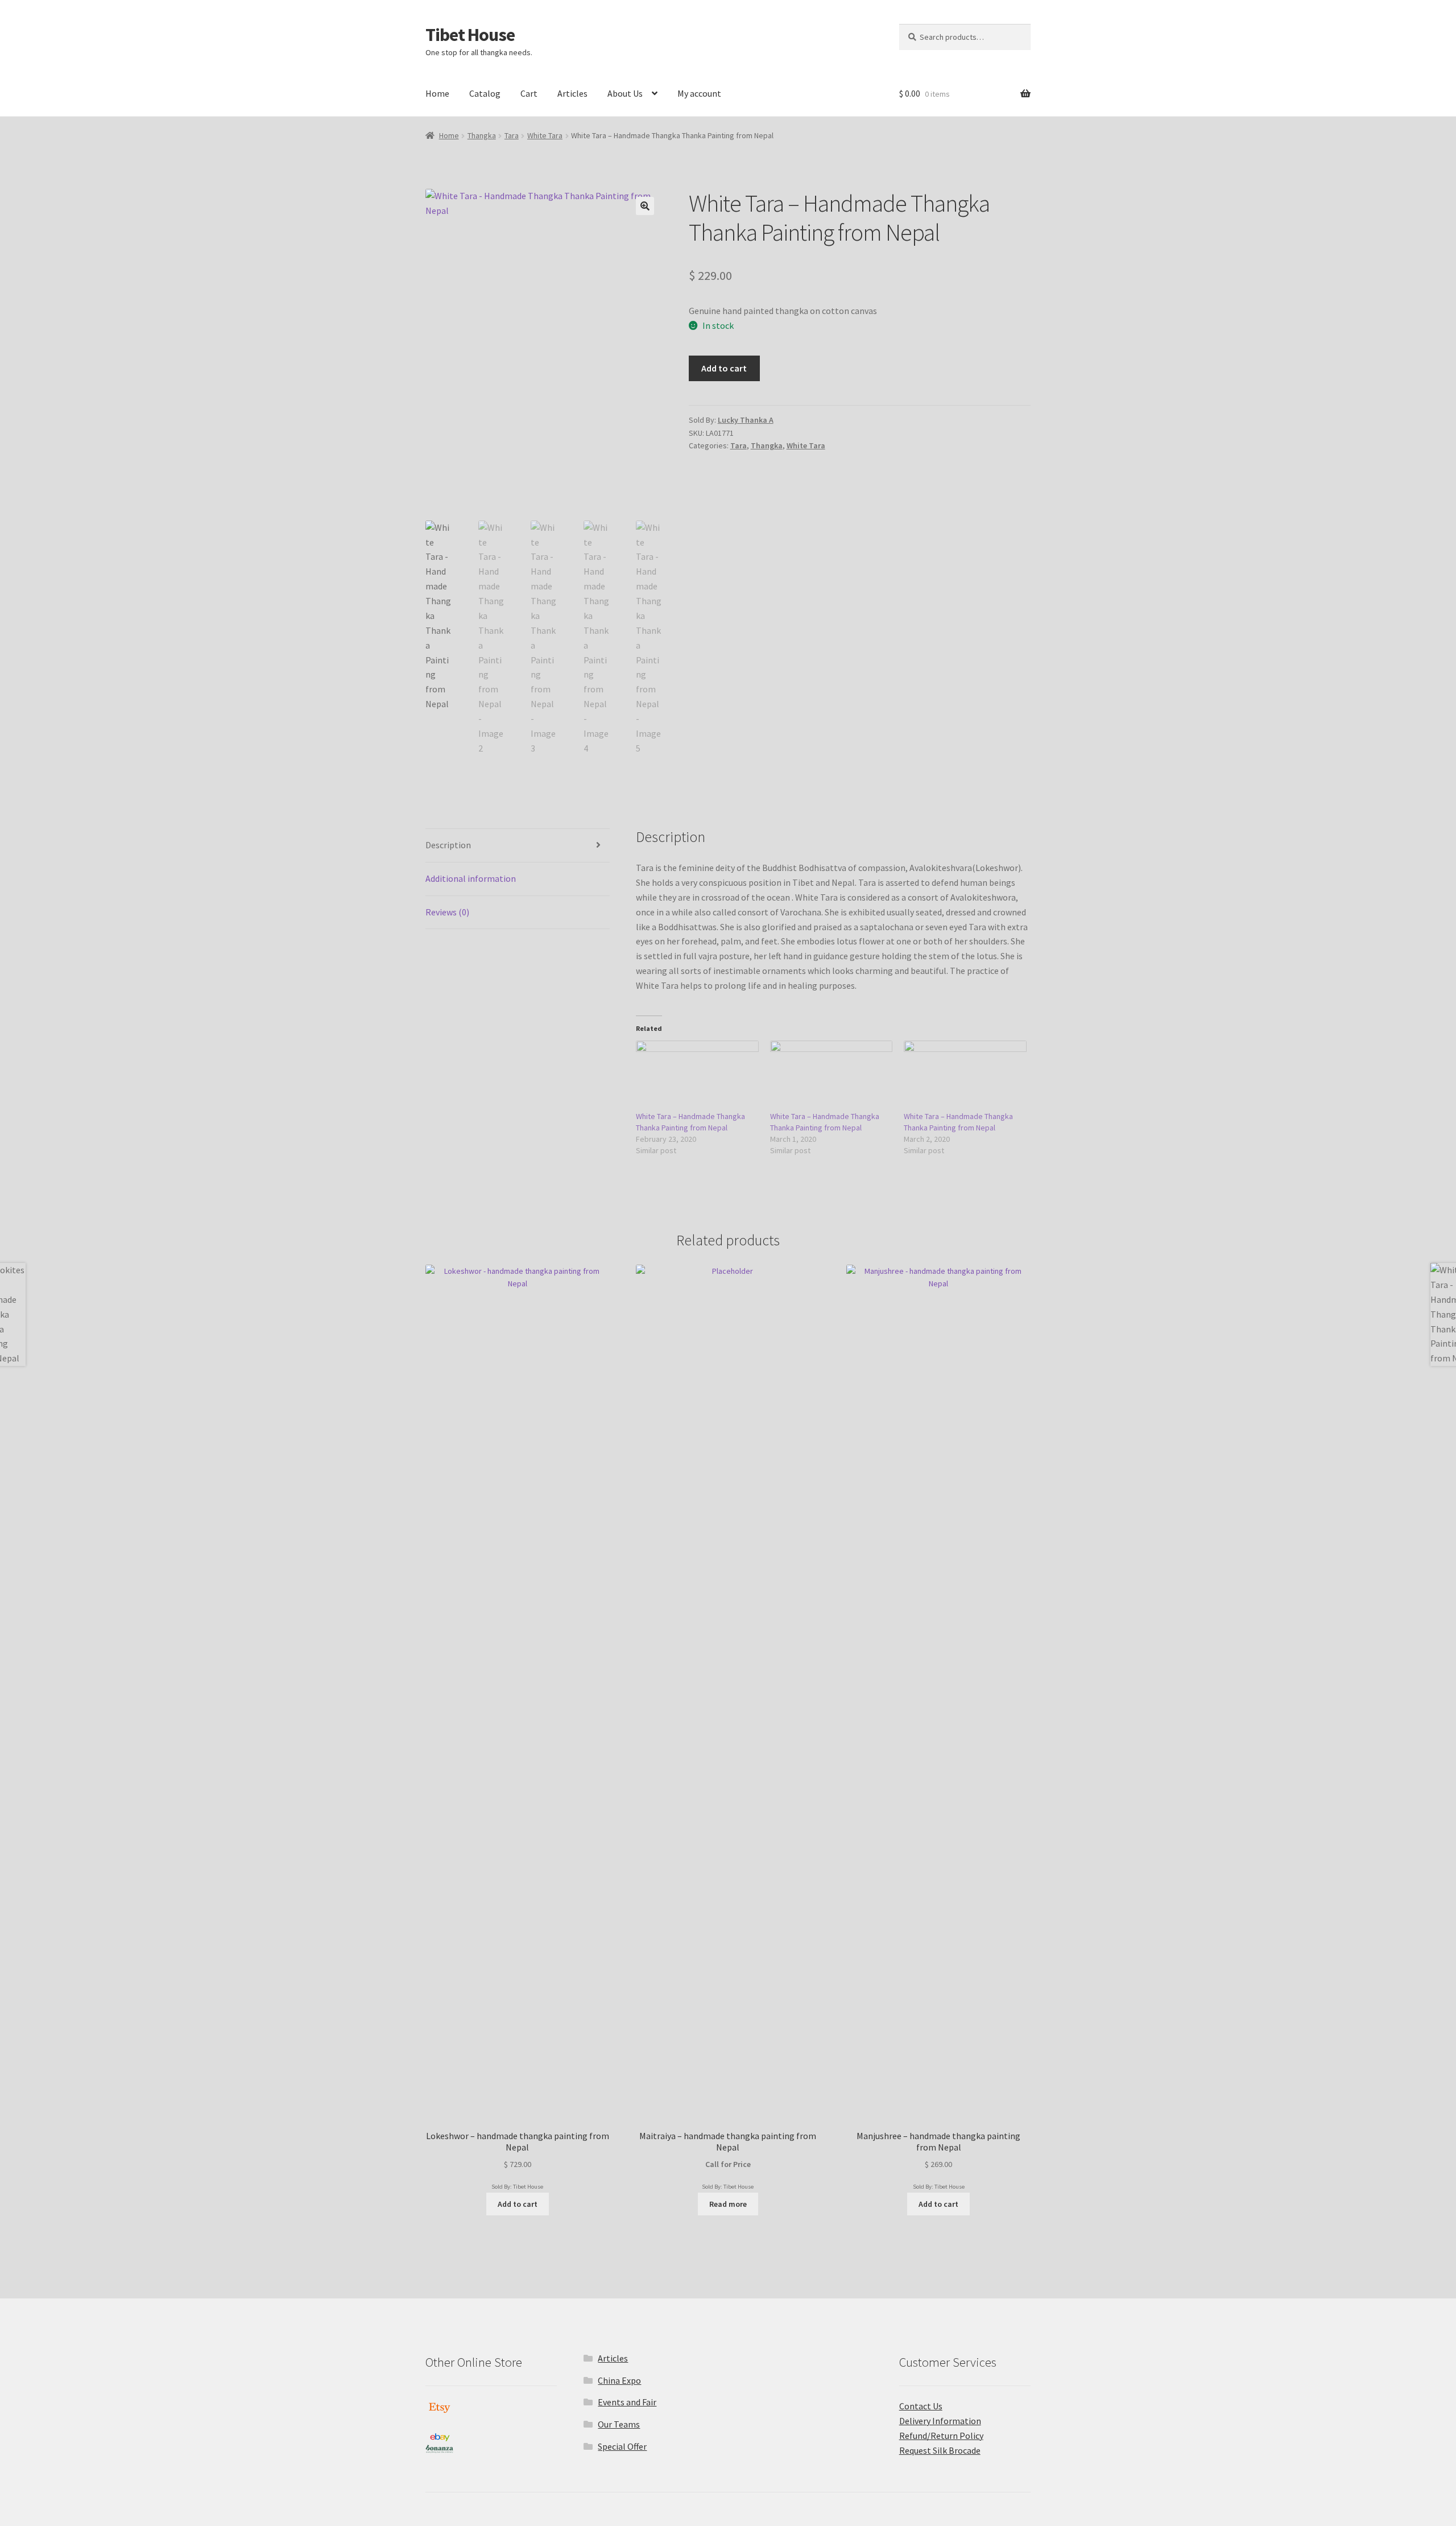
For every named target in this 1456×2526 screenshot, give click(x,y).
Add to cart (724, 368)
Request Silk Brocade (940, 2450)
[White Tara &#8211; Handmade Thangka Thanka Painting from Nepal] (697, 1076)
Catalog (485, 93)
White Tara (545, 135)
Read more (728, 2204)
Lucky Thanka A (746, 420)
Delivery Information (940, 2421)
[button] (645, 206)
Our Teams (619, 2424)
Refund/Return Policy (941, 2436)
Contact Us (921, 2406)
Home (437, 93)
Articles (572, 93)
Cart (529, 93)
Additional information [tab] (471, 878)
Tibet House (470, 35)
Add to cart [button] (518, 2204)
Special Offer (622, 2446)
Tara (512, 135)
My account (699, 93)
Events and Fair (627, 2402)
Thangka (482, 135)
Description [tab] (448, 845)
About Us (625, 93)
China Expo (619, 2380)
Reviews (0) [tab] (447, 912)
